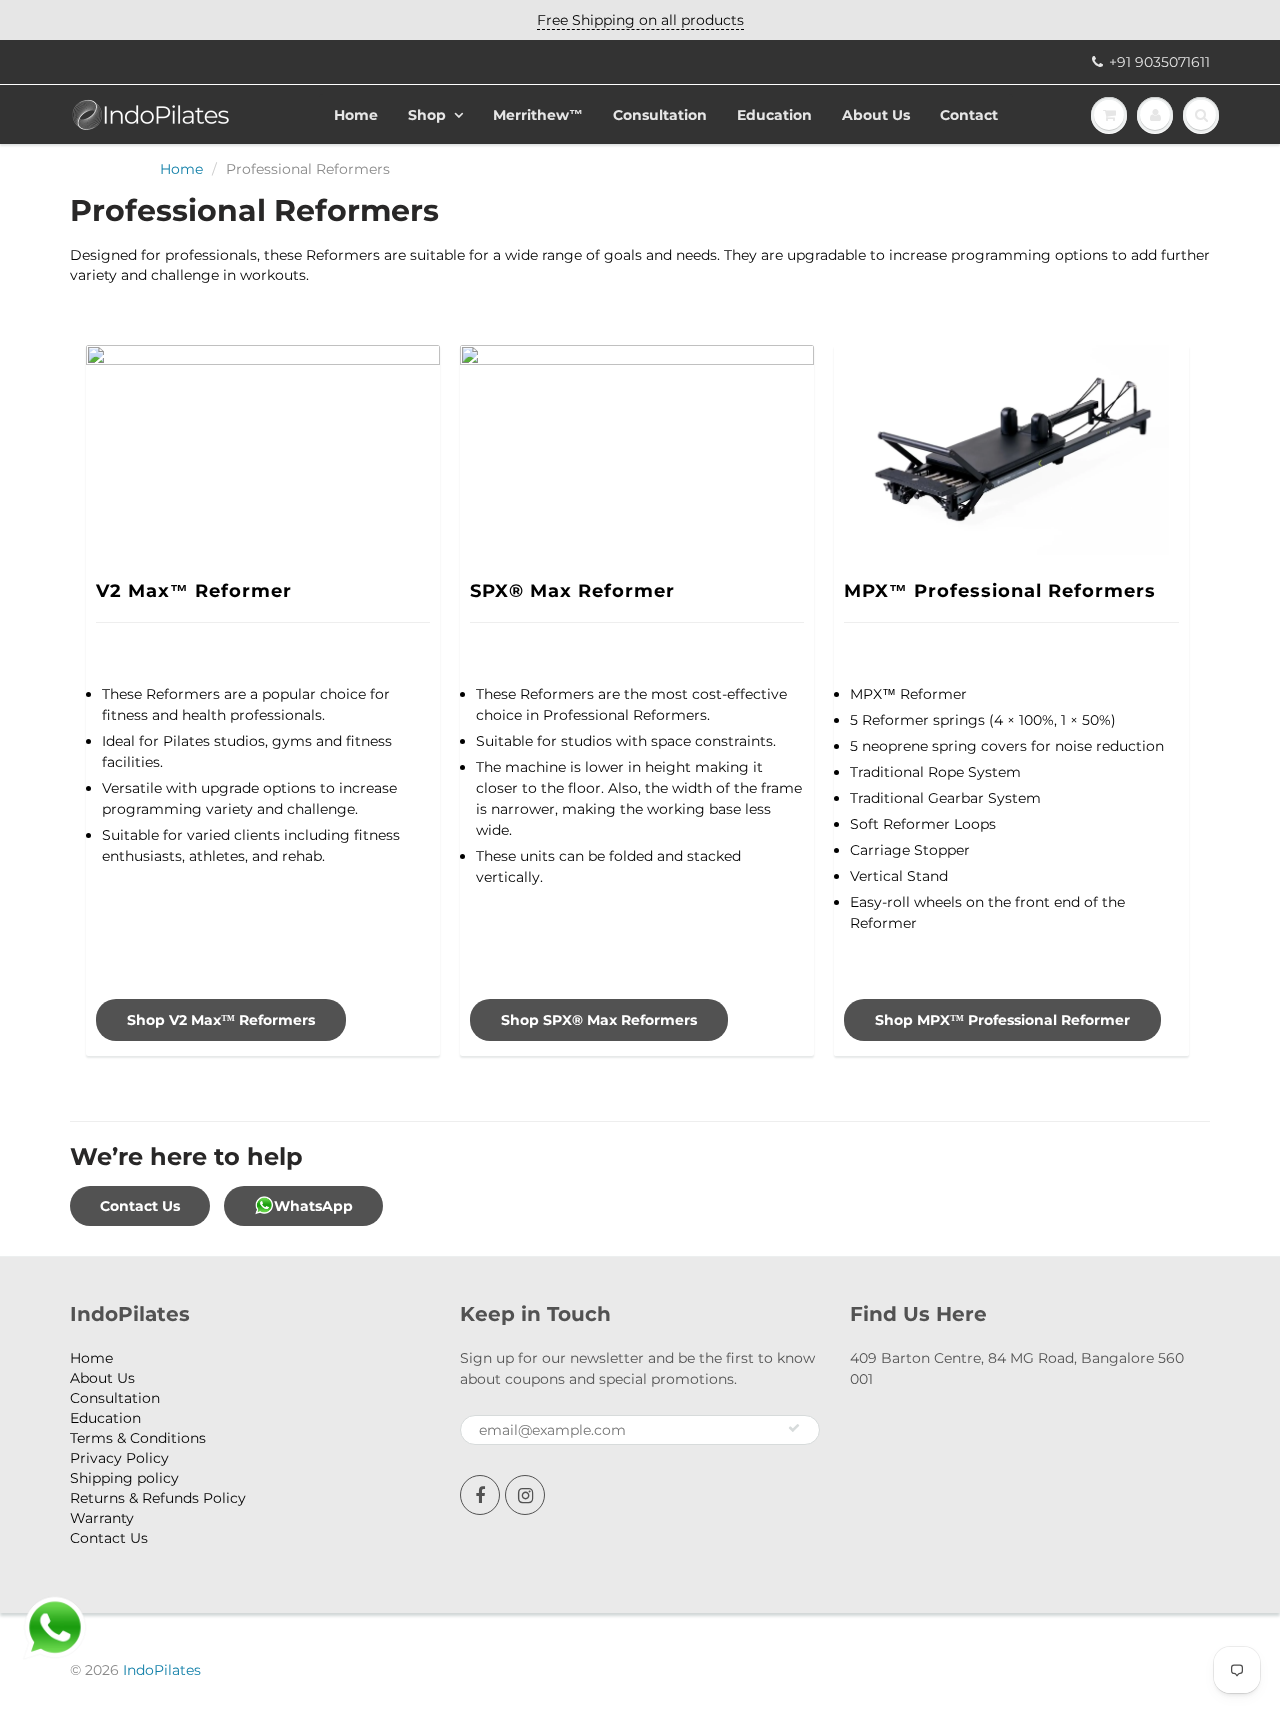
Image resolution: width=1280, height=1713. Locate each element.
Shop (427, 115)
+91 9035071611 (1159, 62)
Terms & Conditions (138, 1438)
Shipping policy (124, 1478)
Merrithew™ (538, 115)
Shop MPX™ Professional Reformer (1002, 1020)
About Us (876, 115)
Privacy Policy (119, 1458)
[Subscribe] (794, 1428)
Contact (969, 115)
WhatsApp (313, 1206)
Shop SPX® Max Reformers (599, 1020)
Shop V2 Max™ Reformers (221, 1020)
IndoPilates (162, 1670)
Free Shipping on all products (640, 20)
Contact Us (140, 1206)
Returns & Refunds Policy (158, 1498)
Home (356, 115)
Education (774, 115)
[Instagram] (525, 1495)
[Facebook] (480, 1495)
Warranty (102, 1518)
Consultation (660, 115)
